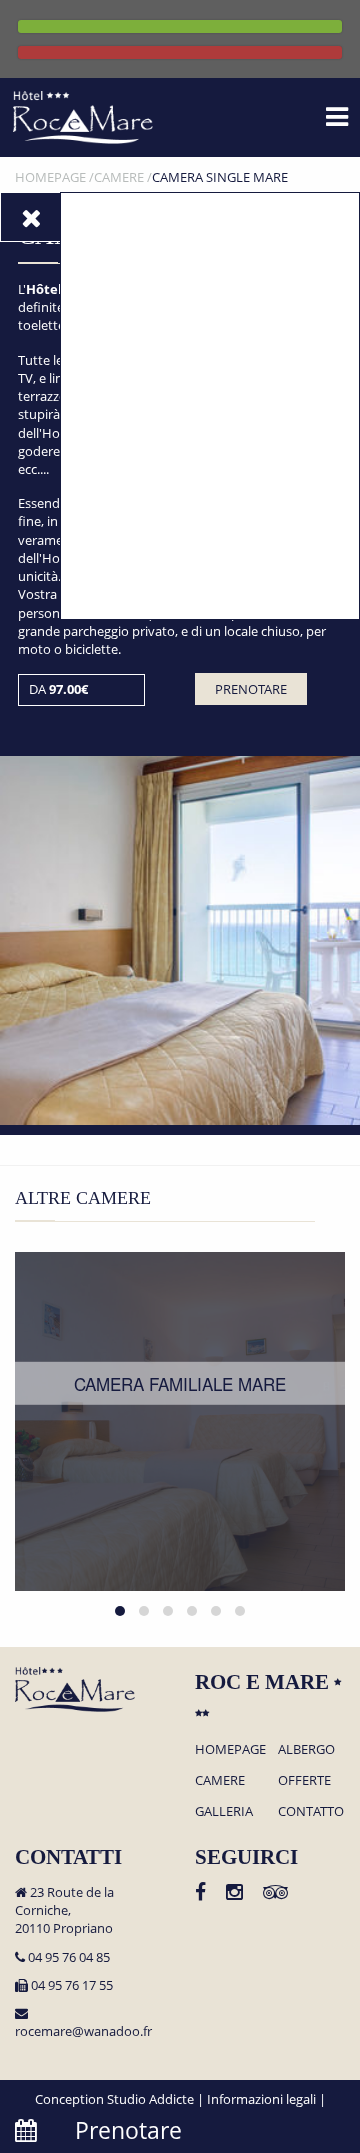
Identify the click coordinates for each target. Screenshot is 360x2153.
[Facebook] (200, 1894)
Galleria (224, 1811)
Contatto (311, 1811)
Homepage (230, 1749)
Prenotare (251, 689)
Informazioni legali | (266, 2099)
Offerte (304, 1780)
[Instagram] (234, 1894)
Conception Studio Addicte (114, 2099)
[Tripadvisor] (275, 1894)
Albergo (306, 1749)
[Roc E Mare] (83, 116)
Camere (220, 1780)
